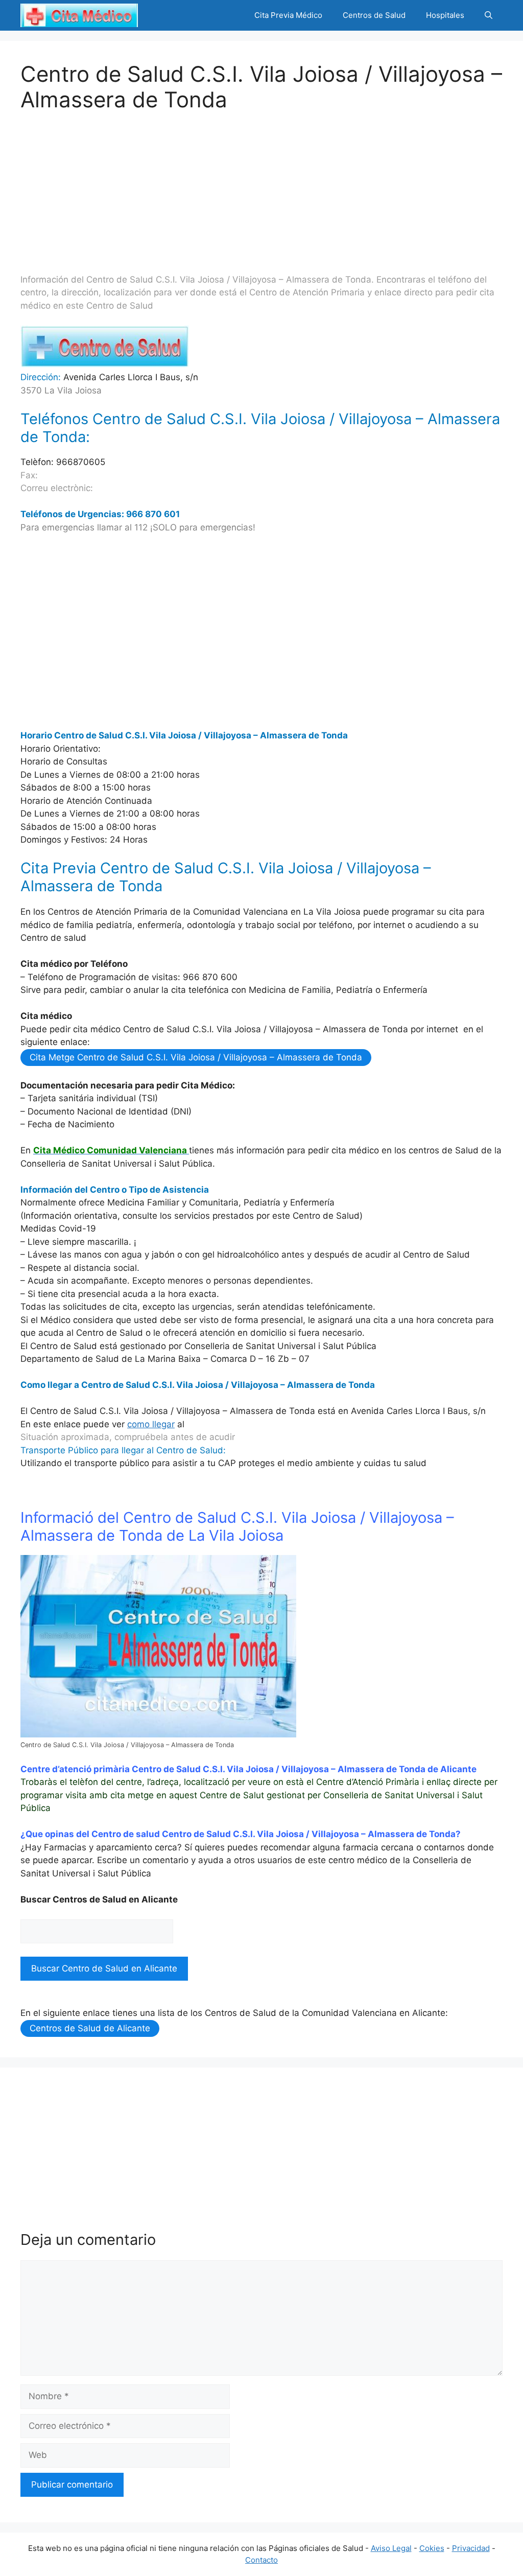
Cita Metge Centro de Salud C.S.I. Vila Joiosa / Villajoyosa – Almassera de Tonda (196, 1057)
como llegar (151, 1424)
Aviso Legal (391, 2548)
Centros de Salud (374, 15)
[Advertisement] (261, 184)
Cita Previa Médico (288, 15)
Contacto (261, 2560)
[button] (489, 15)
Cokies (432, 2548)
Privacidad (471, 2548)
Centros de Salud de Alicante (90, 2028)
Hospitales (445, 15)
